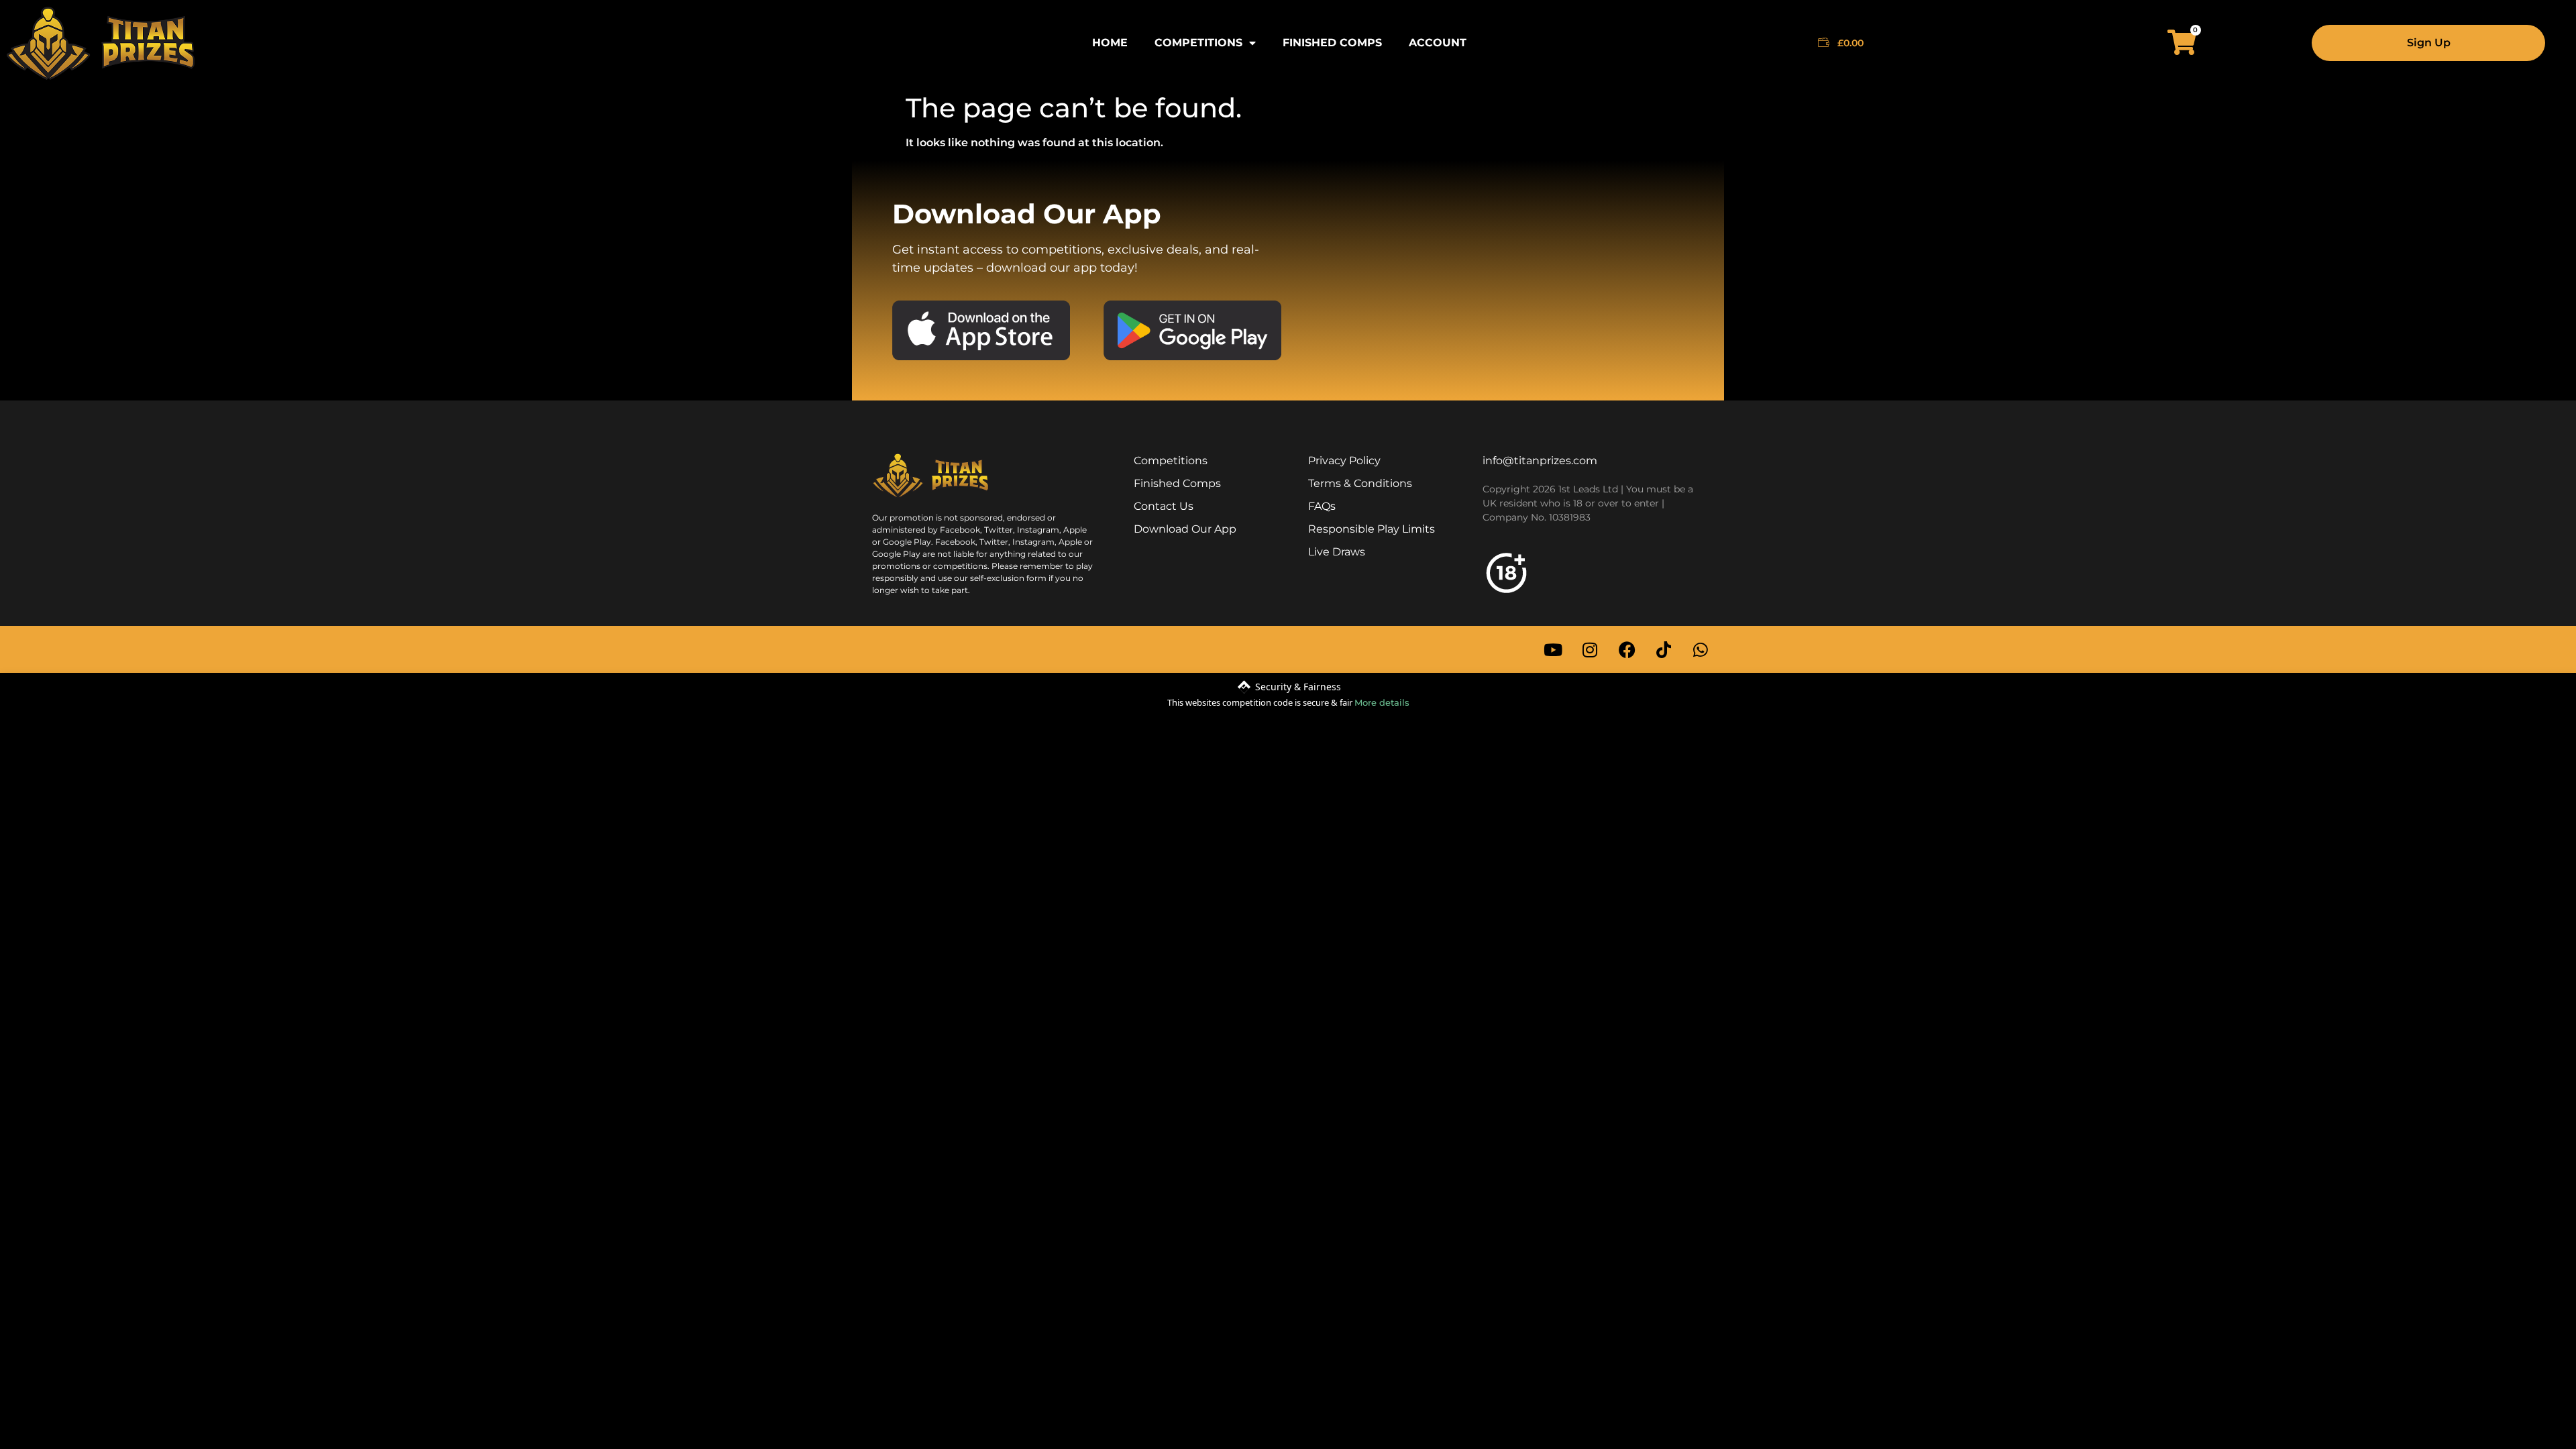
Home (1110, 43)
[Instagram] (1590, 649)
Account (1438, 43)
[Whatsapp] (1701, 649)
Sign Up (2429, 43)
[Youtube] (1553, 649)
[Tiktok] (1664, 649)
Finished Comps (1332, 43)
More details (1382, 702)
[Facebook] (1627, 649)
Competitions (1198, 43)
